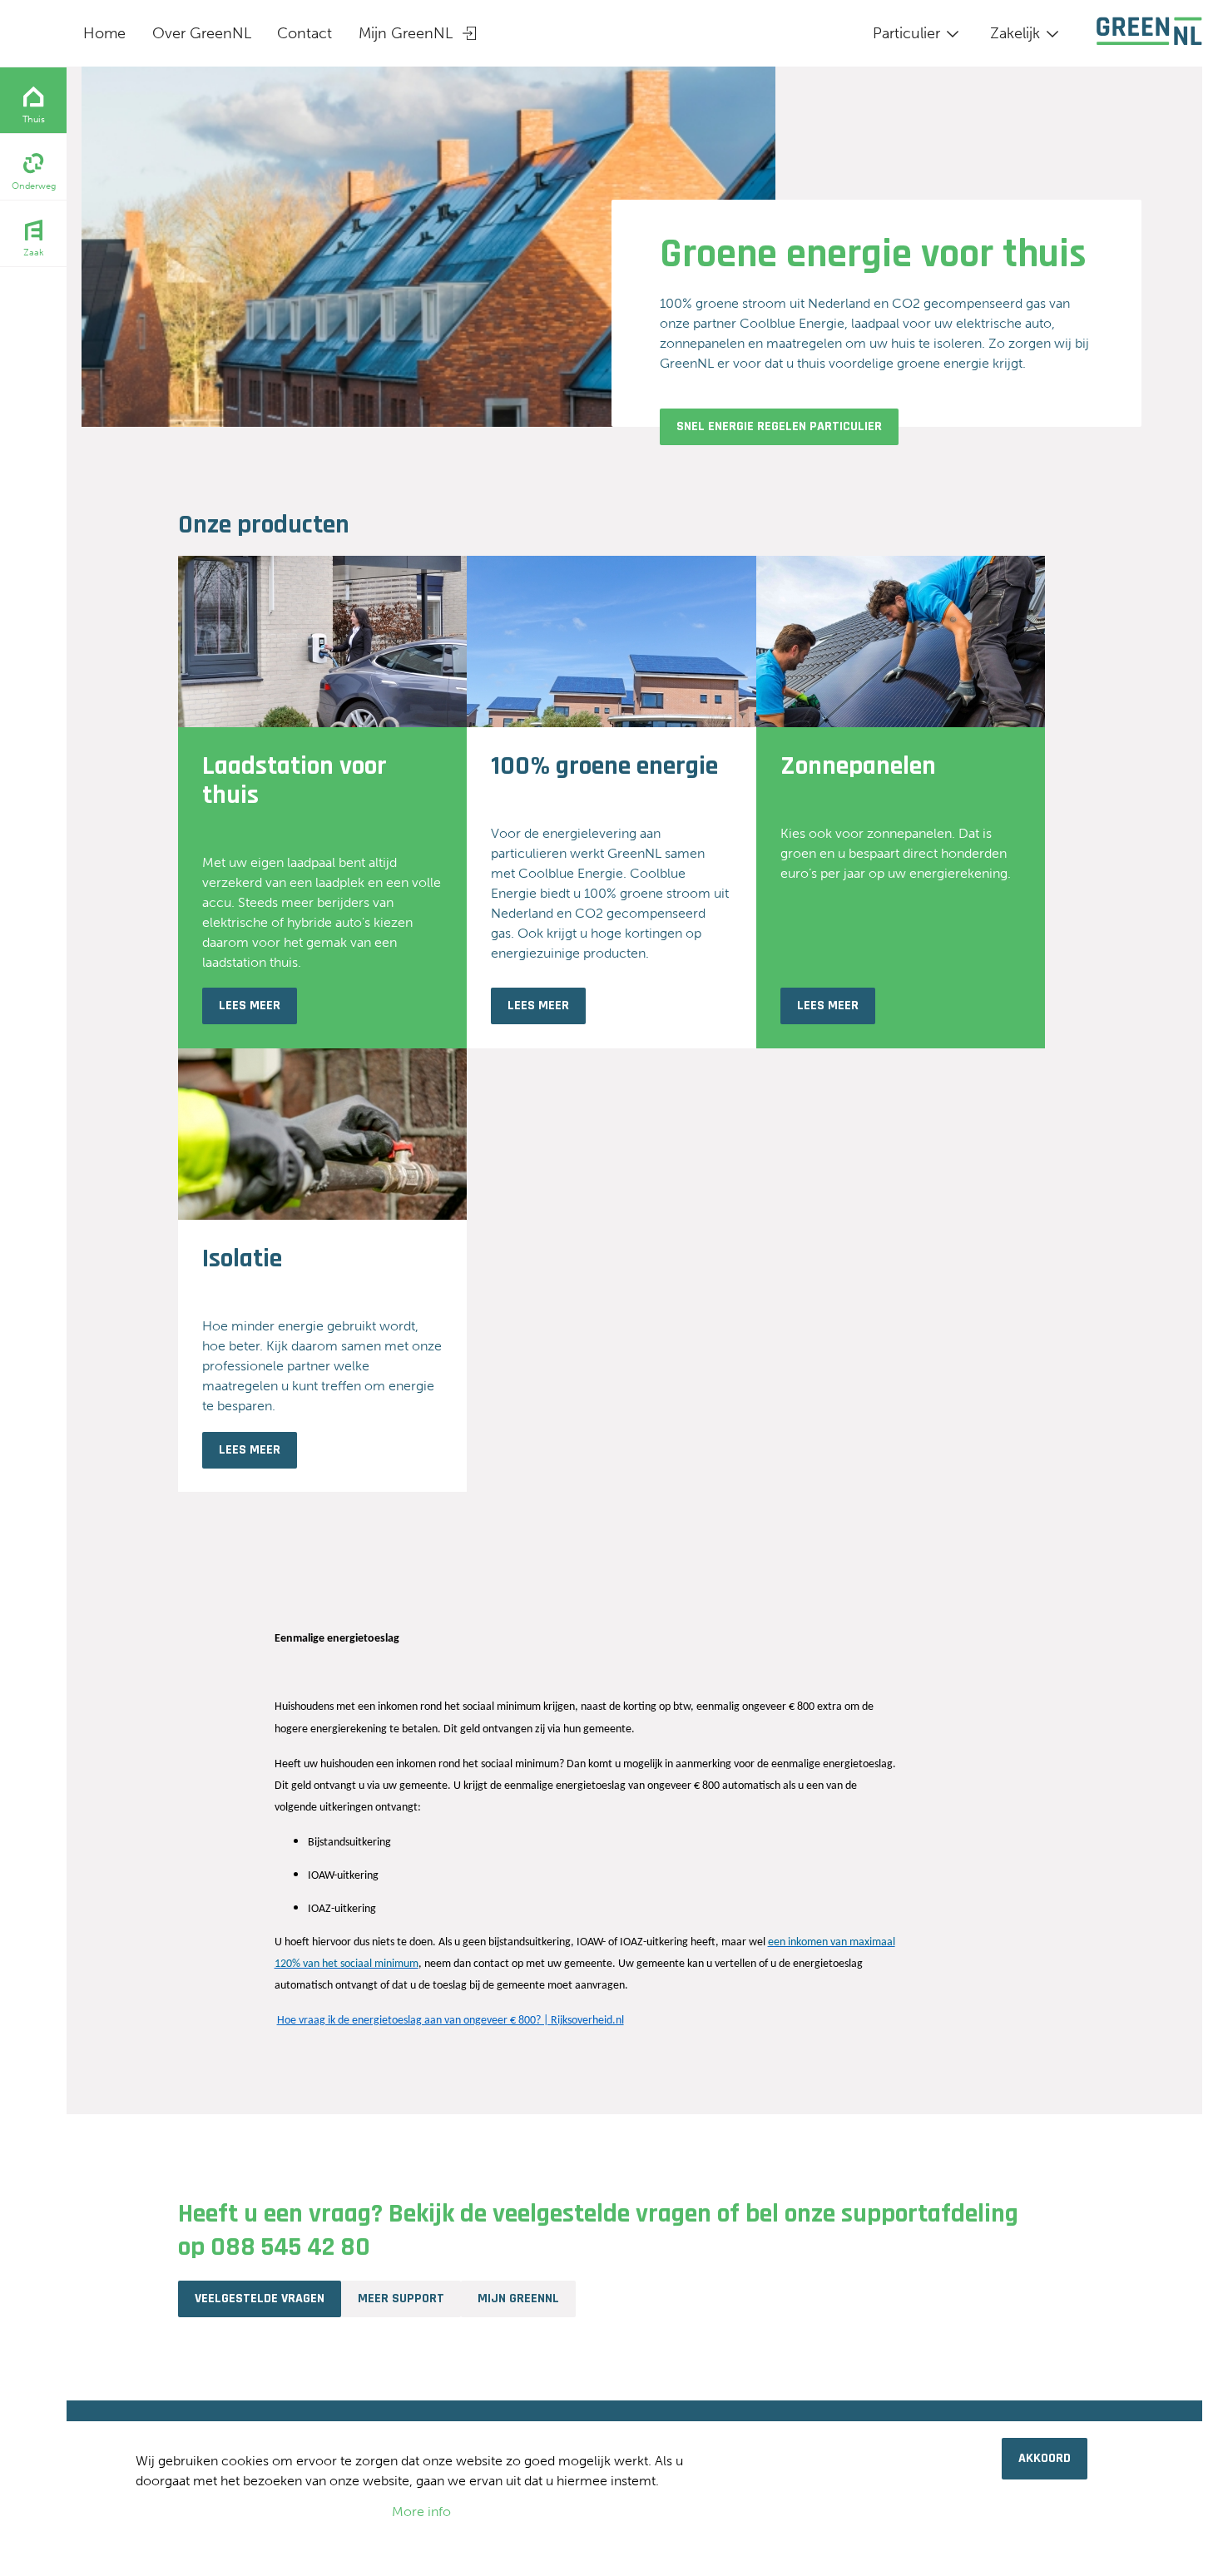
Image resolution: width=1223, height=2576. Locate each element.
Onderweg (34, 186)
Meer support (401, 2299)
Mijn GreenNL (406, 33)
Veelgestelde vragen (260, 2299)
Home (104, 33)
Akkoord (1045, 2458)
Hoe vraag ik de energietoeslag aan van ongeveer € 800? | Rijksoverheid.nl (451, 2021)
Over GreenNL (202, 33)
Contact (305, 33)
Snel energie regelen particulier (779, 426)
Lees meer (250, 1006)
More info (421, 2512)
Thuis (34, 119)
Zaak (34, 253)
